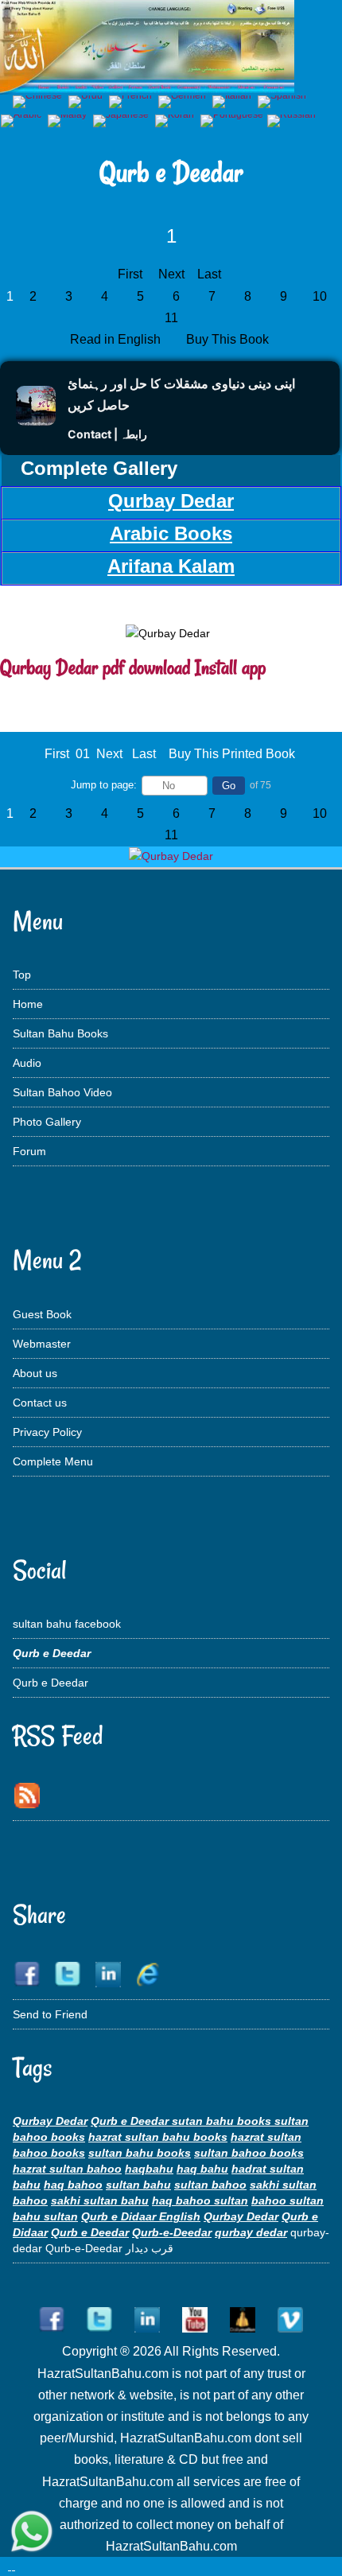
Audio (27, 1063)
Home (28, 1004)
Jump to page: (104, 785)
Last (209, 274)
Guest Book (42, 1314)
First (130, 274)
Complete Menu (53, 1461)
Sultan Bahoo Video (62, 1092)
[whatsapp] (32, 2533)
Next (171, 274)
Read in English (117, 339)
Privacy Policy (47, 1432)
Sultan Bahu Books (60, 1033)
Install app (230, 667)
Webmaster (42, 1344)
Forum (29, 1151)
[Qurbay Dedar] (171, 856)
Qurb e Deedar (51, 1683)
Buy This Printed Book (232, 754)
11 (171, 318)
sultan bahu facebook (67, 1624)
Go (229, 786)
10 (320, 296)
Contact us (40, 1403)
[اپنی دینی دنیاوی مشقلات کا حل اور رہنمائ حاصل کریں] (36, 421)
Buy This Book (229, 339)
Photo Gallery (47, 1122)
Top (22, 975)
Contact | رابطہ (107, 434)
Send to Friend (50, 2014)
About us (35, 1373)
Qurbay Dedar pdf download (95, 667)
